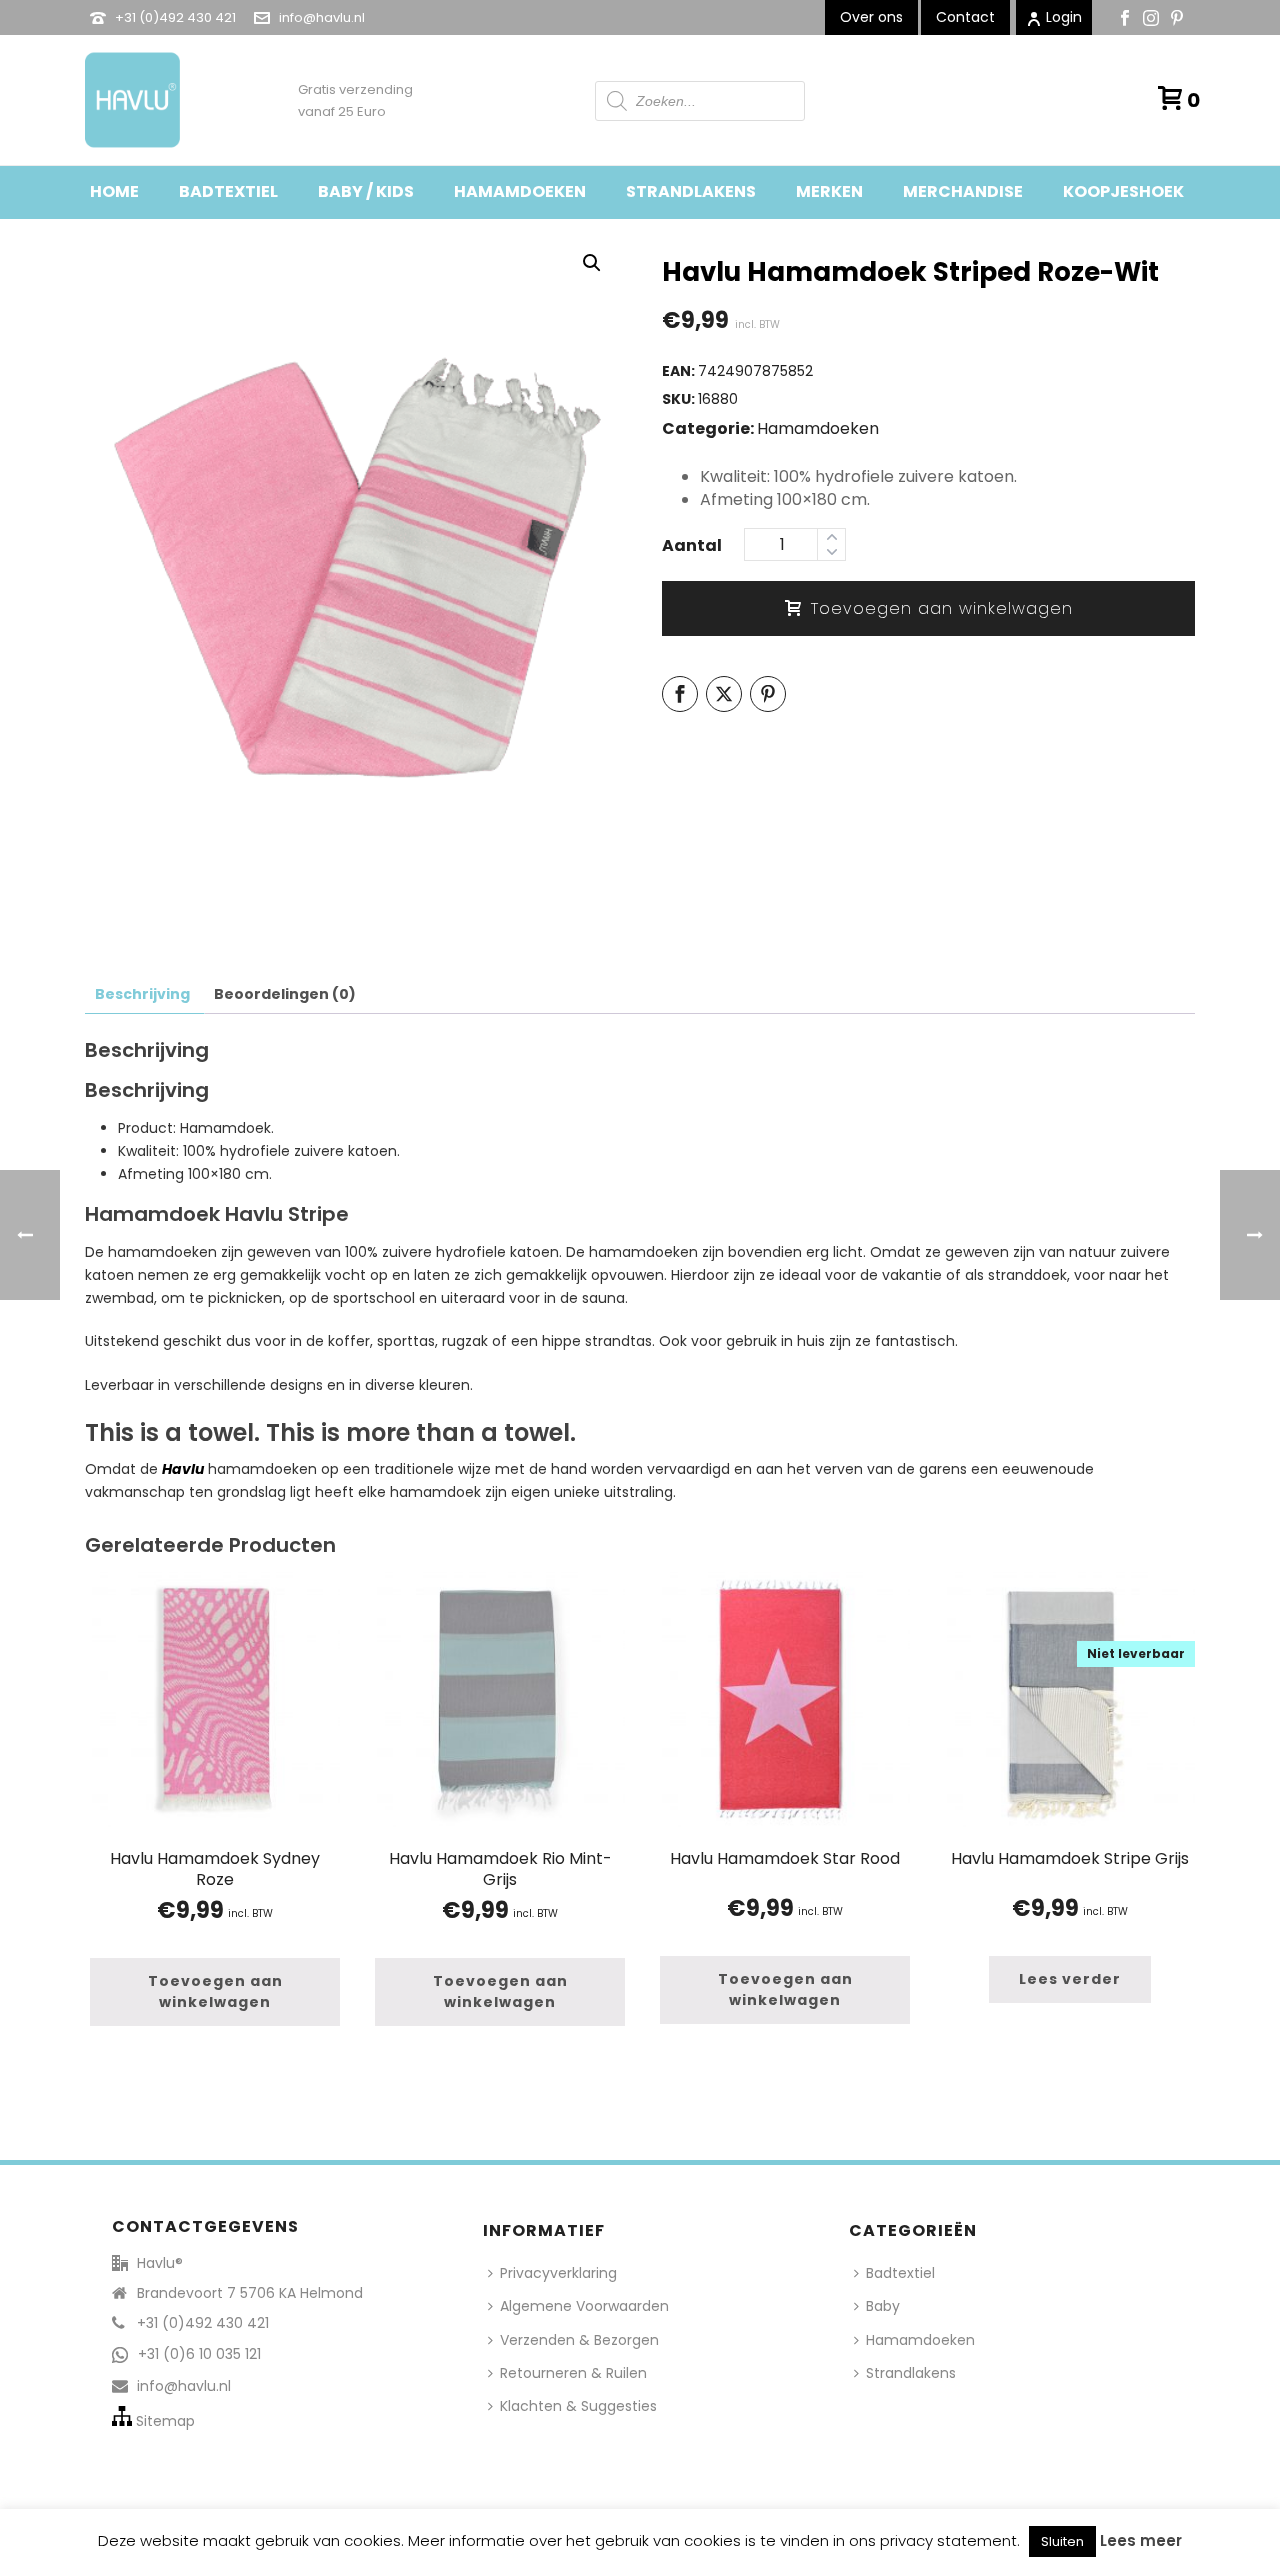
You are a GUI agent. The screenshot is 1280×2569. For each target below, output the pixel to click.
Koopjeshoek (1123, 191)
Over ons (871, 17)
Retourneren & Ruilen (573, 2373)
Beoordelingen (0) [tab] (285, 994)
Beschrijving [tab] (142, 994)
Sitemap (165, 2421)
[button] (592, 263)
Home (114, 191)
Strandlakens (691, 191)
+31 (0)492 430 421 (175, 17)
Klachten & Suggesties (578, 2406)
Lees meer (1141, 2540)
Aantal (692, 545)
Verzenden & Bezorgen (579, 2340)
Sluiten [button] (1062, 2541)
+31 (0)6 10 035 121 (199, 2354)
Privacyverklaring (558, 2273)
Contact (965, 17)
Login (1064, 17)
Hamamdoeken (520, 191)
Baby (883, 2306)
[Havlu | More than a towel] (125, 100)
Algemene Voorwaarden (584, 2306)
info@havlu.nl (322, 17)
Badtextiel (228, 191)
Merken (829, 191)
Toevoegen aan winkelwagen (942, 608)
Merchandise (963, 191)
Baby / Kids (366, 191)
